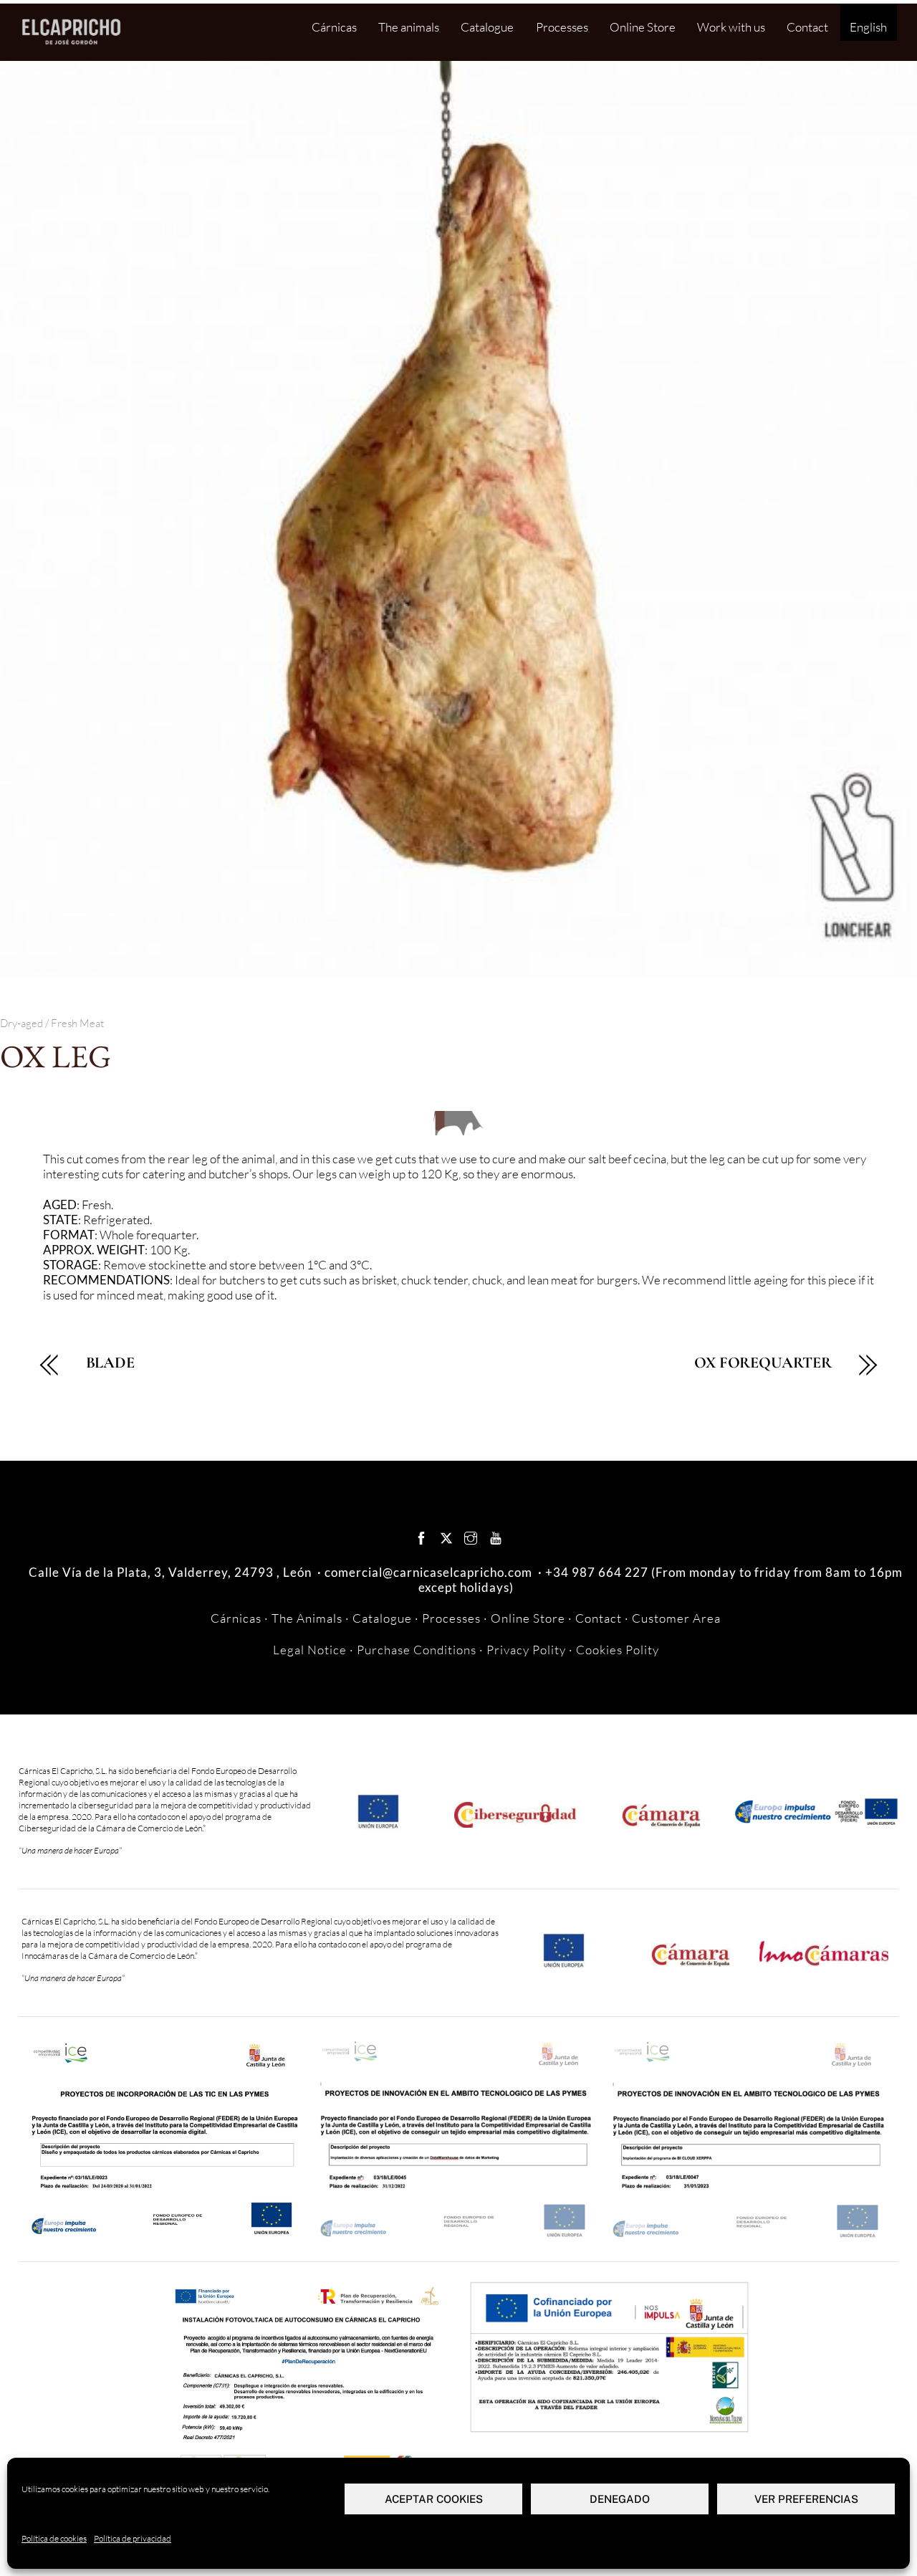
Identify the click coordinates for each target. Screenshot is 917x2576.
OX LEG (56, 1056)
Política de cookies (54, 2538)
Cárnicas (334, 27)
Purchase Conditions (417, 1650)
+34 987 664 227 (597, 1572)
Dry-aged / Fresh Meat (52, 1023)
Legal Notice (310, 1650)
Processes (562, 27)
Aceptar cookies (434, 2499)
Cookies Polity (618, 1650)
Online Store (643, 27)
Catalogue (487, 27)
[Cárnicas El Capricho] (72, 44)
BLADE (110, 1363)
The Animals (307, 1618)
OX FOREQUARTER (763, 1363)
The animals (409, 27)
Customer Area (676, 1618)
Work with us (731, 27)
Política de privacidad (133, 2538)
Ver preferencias (806, 2499)
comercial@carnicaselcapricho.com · (435, 1572)
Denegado (620, 2499)
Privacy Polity (526, 1650)
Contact (807, 27)
